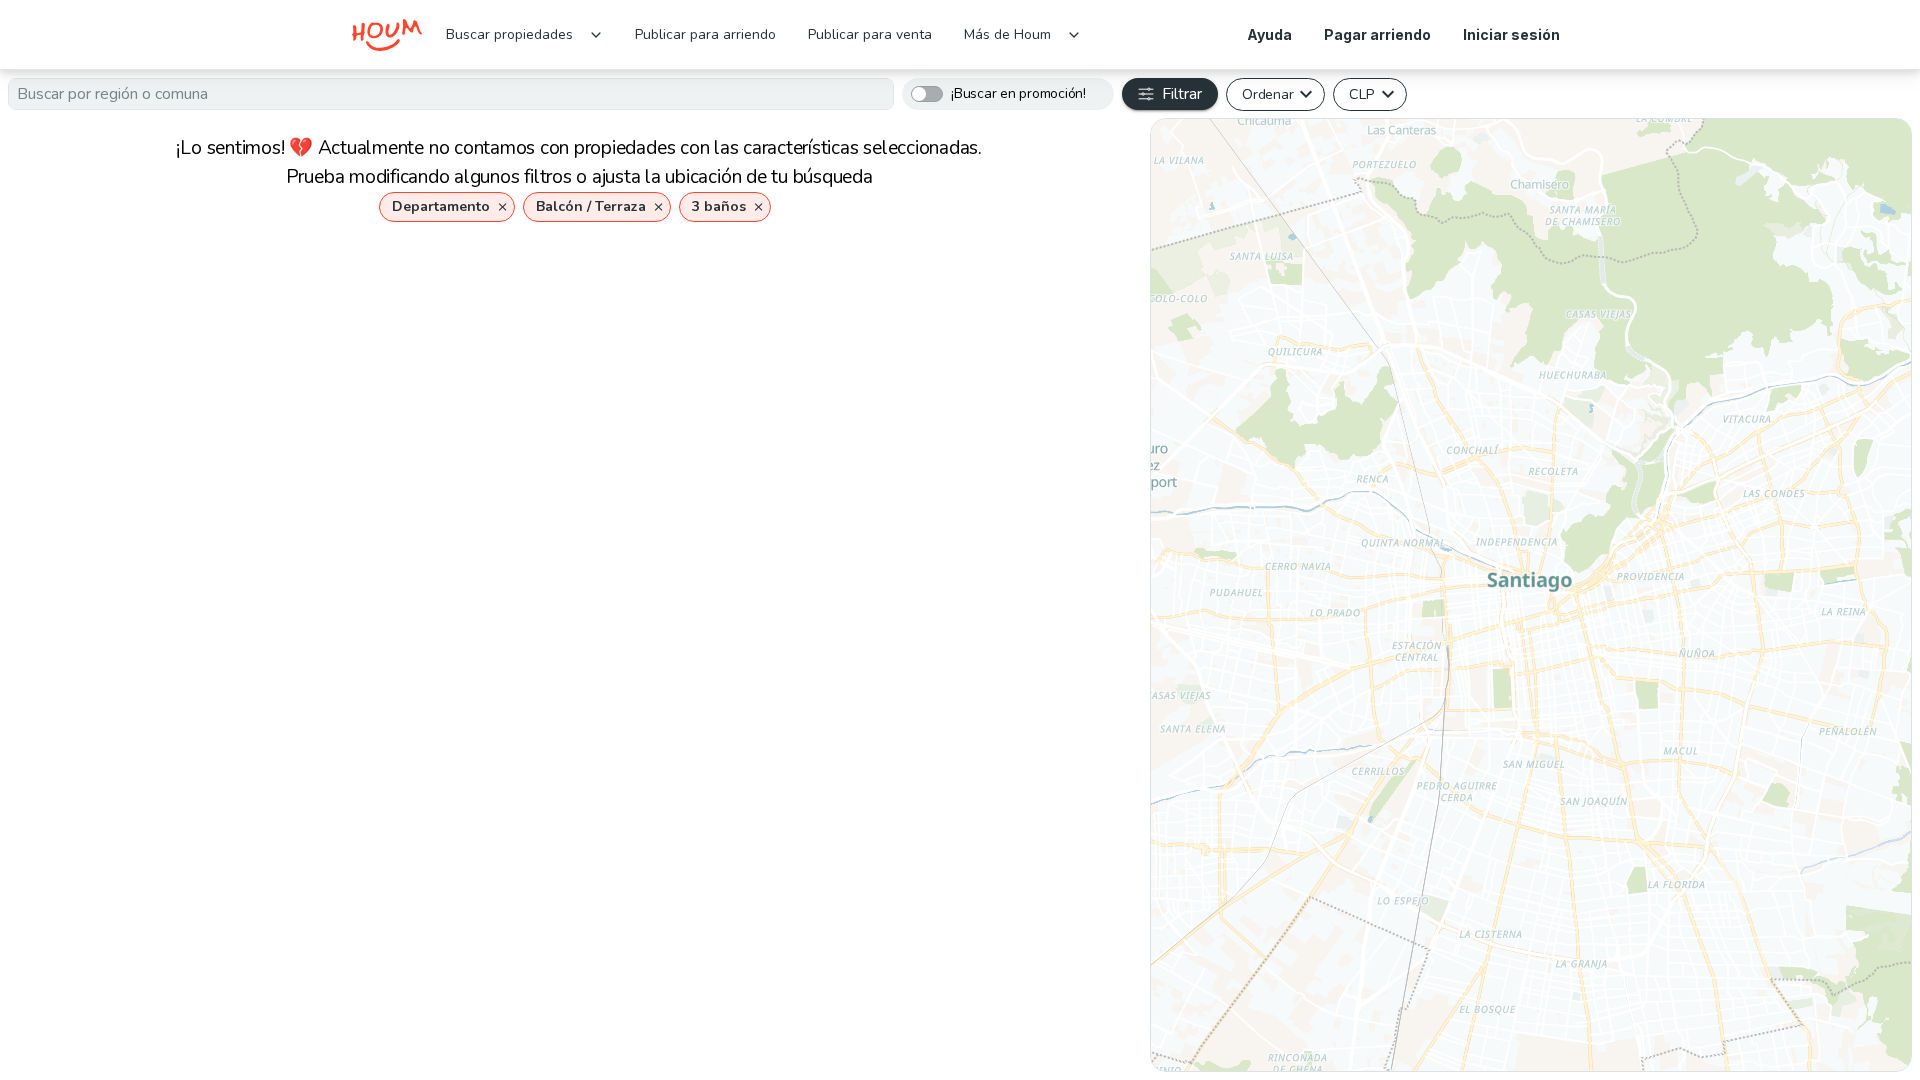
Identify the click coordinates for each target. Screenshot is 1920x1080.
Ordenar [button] (1267, 94)
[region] (1531, 595)
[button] (447, 207)
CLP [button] (1361, 94)
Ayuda (1269, 34)
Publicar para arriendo (705, 34)
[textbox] (451, 94)
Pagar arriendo (1377, 34)
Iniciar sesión (1511, 34)
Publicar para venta (870, 34)
